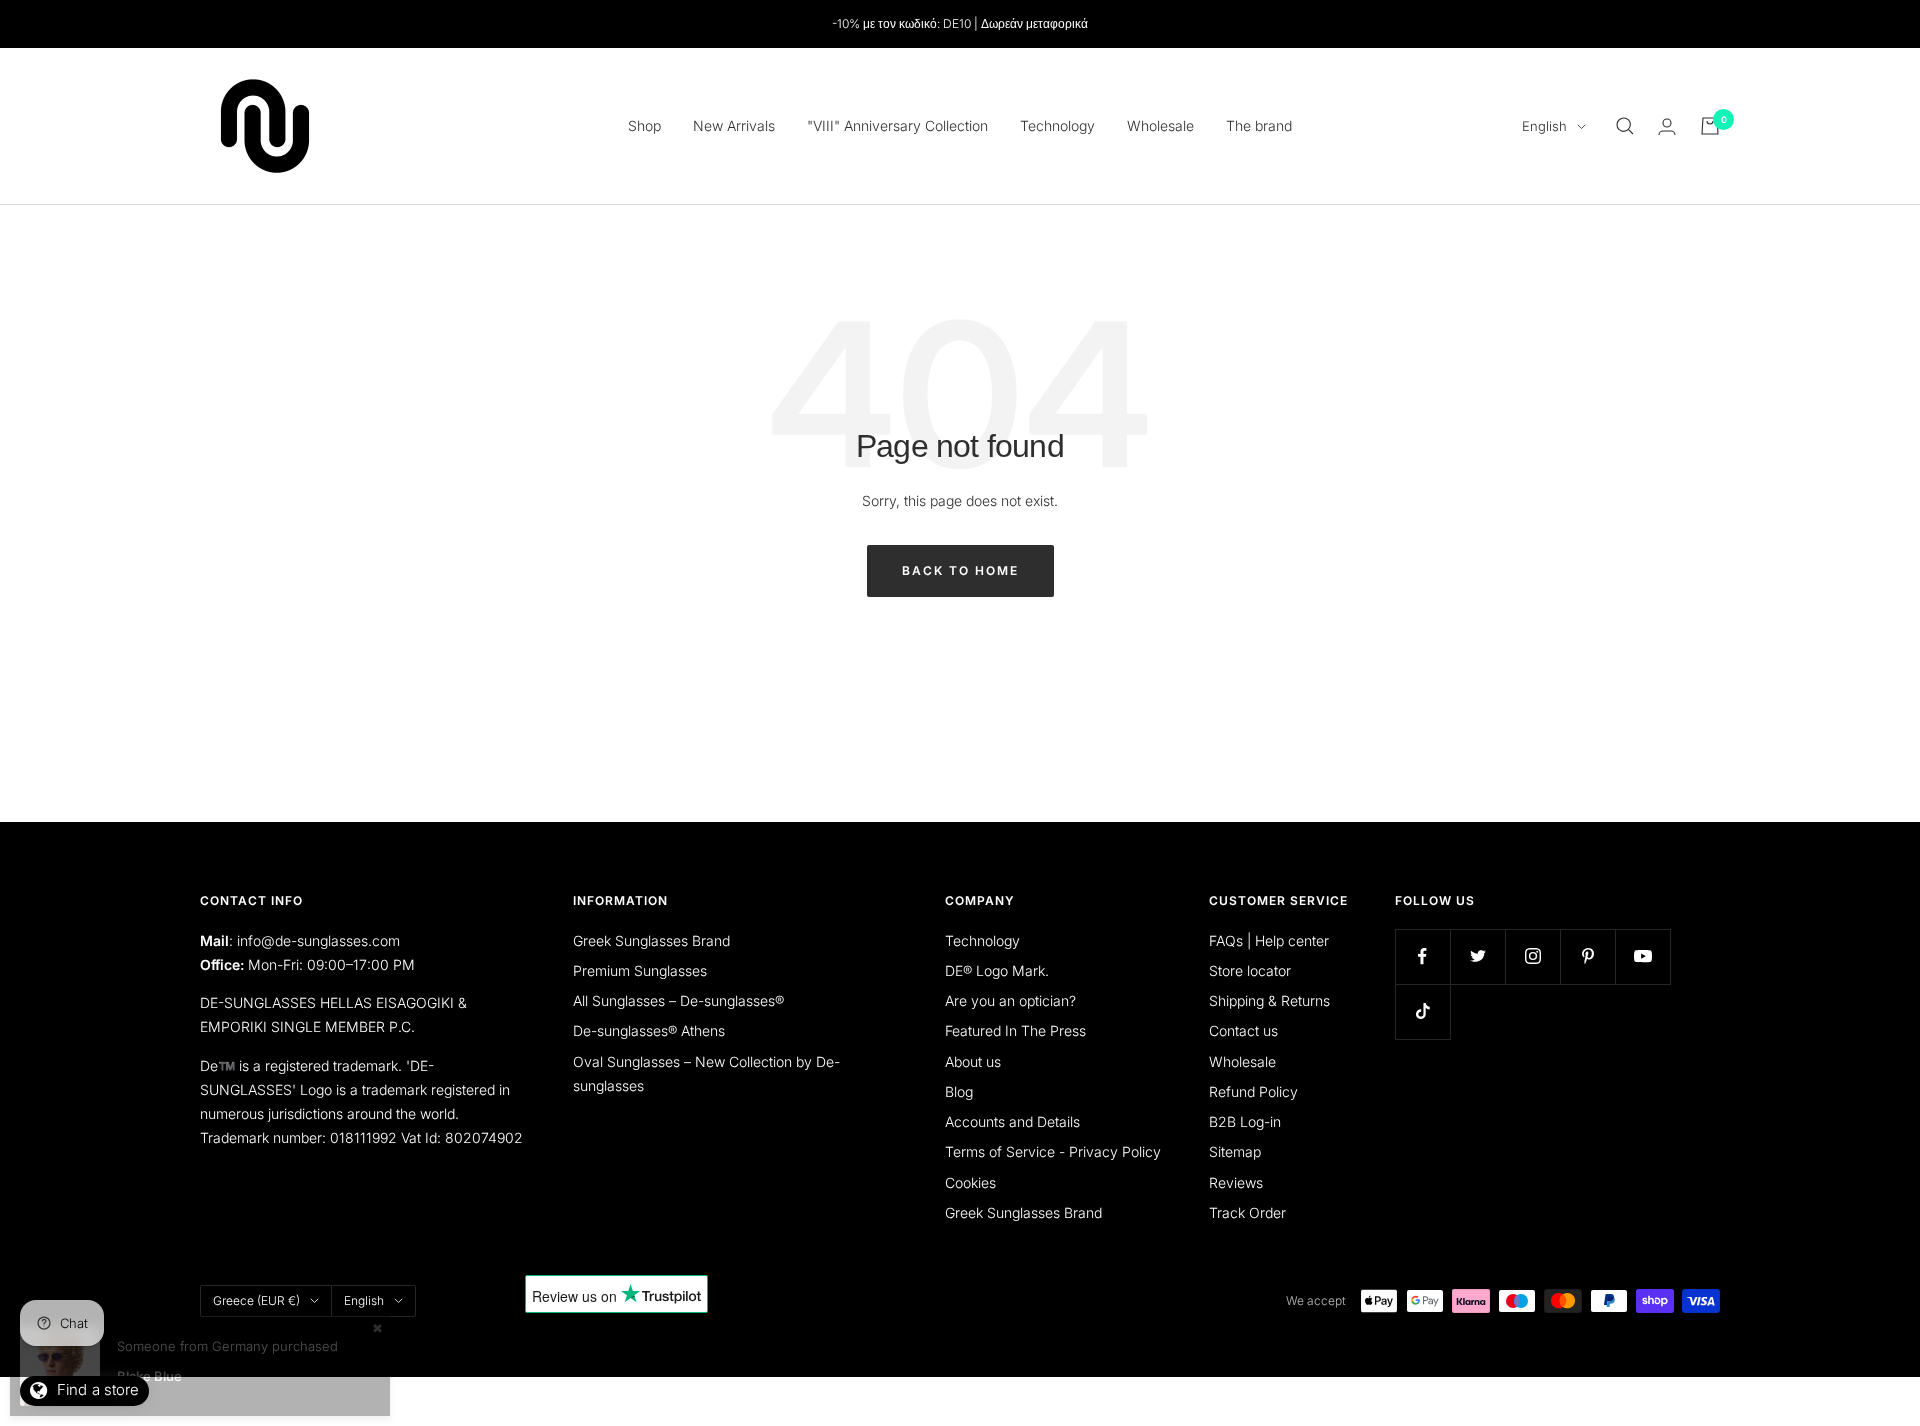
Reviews (1236, 1182)
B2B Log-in (1245, 1121)
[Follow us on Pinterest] (1587, 956)
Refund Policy (1253, 1091)
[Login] (1667, 126)
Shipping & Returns (1269, 1000)
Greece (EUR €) (256, 1300)
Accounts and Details (1012, 1121)
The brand (1259, 125)
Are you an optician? (1010, 1000)
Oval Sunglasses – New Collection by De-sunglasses (706, 1073)
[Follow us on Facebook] (1422, 956)
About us (973, 1061)
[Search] (1625, 126)
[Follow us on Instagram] (1532, 956)
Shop (644, 125)
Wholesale (1160, 125)
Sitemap (1235, 1151)
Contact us (1243, 1030)
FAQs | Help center (1269, 940)
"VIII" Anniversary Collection (897, 125)
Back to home (960, 570)
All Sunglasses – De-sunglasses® (678, 1000)
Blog (959, 1091)
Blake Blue (149, 1376)
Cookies (970, 1182)
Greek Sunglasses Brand (651, 940)
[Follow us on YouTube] (1642, 956)
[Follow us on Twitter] (1477, 956)
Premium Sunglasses (640, 970)
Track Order (1247, 1212)
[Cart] (1710, 126)
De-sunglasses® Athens (649, 1030)
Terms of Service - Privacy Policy (1053, 1151)
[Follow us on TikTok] (1422, 1011)
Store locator (1250, 970)
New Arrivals (734, 125)
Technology (1057, 125)
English (1544, 126)
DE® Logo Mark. (997, 970)
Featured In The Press (1015, 1030)
